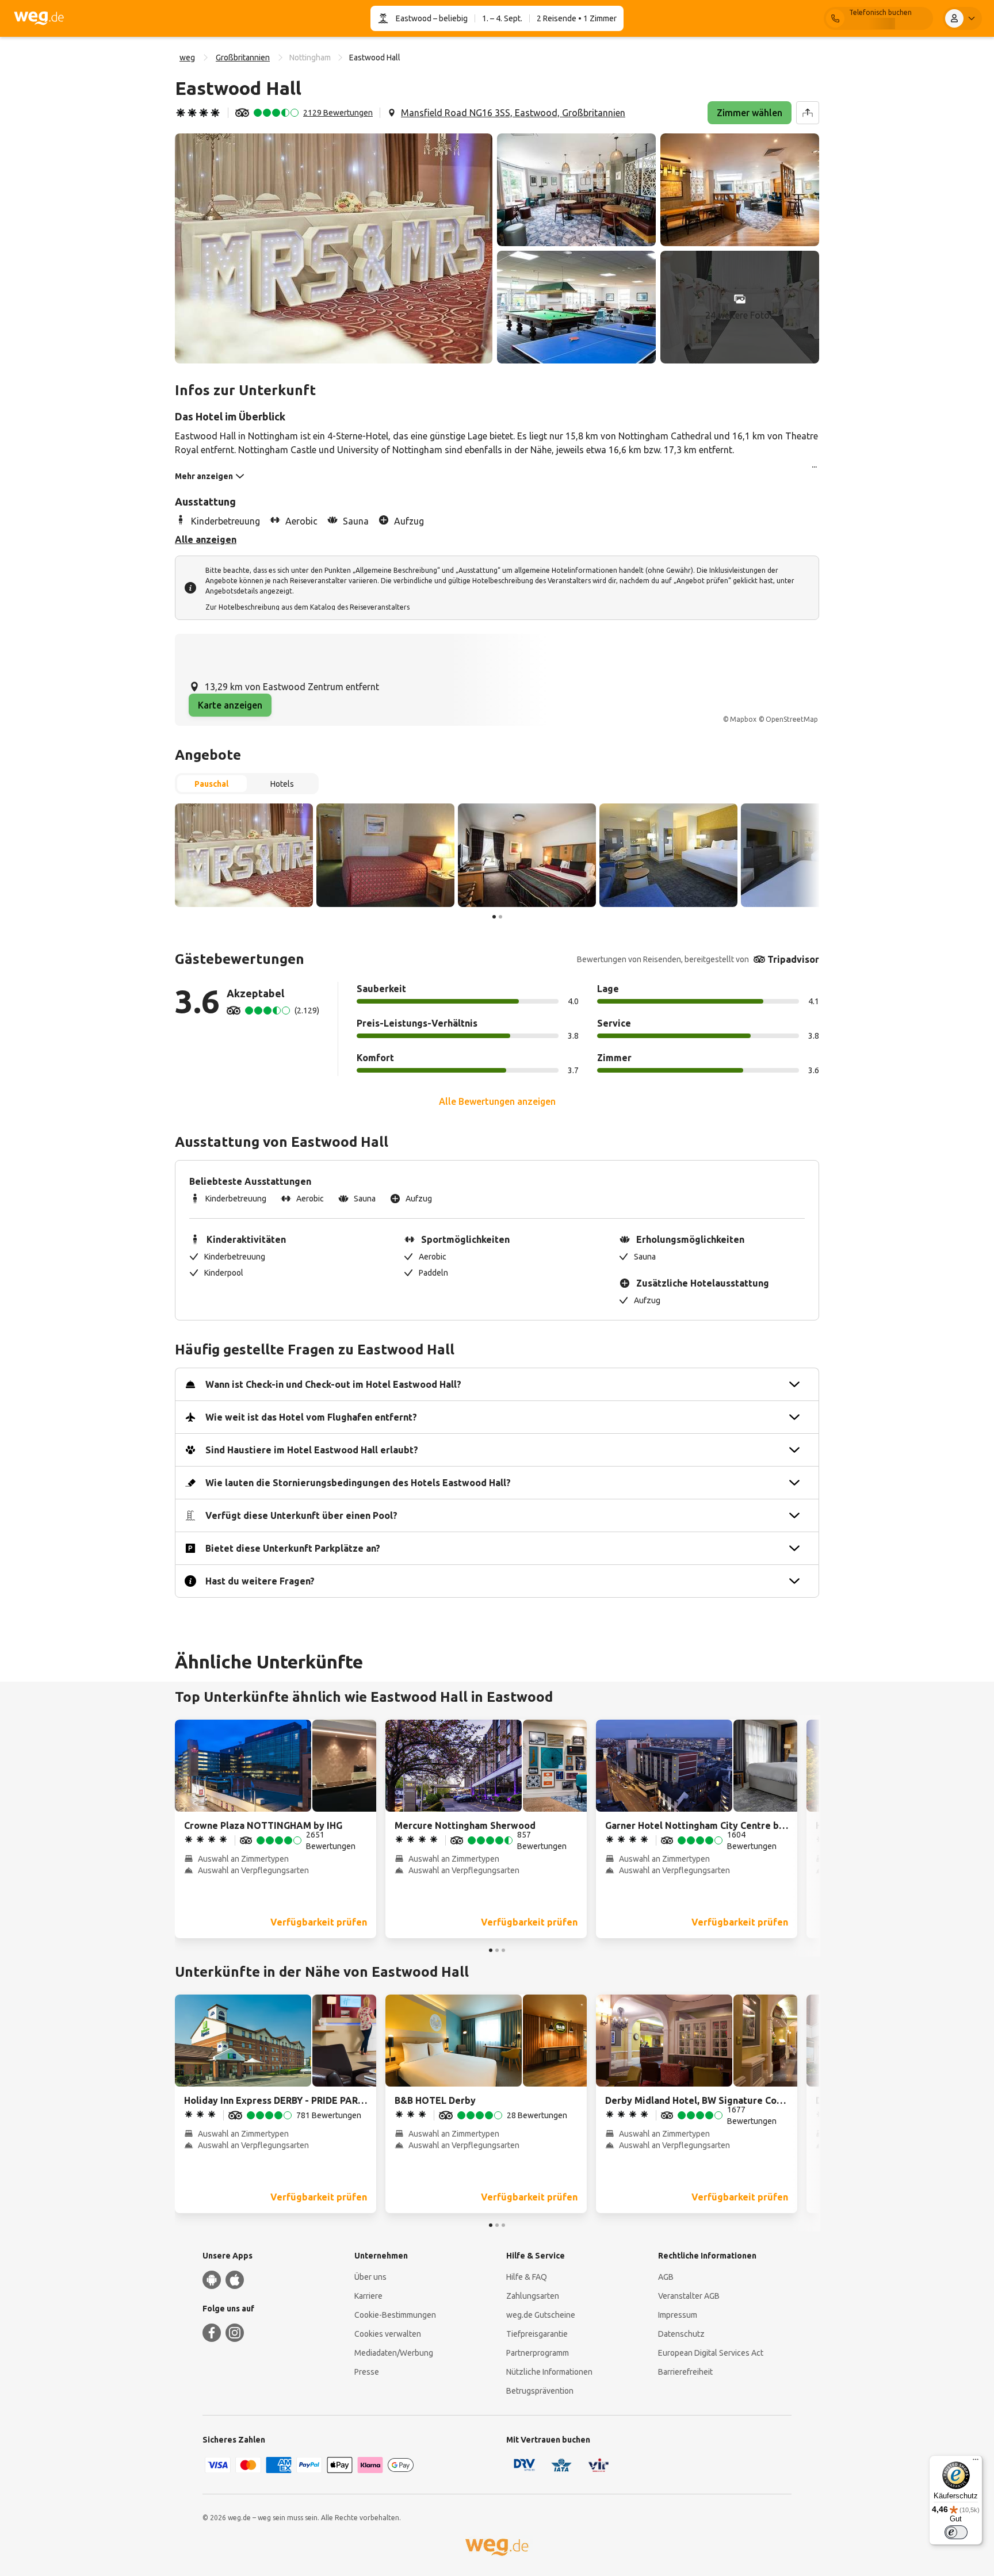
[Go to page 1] (494, 917)
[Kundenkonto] (962, 18)
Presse (367, 2372)
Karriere (368, 2296)
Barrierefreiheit (685, 2372)
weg (187, 58)
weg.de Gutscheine (541, 2315)
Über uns (370, 2277)
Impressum (678, 2315)
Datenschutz (681, 2334)
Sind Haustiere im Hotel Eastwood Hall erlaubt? (312, 1450)
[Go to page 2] (500, 917)
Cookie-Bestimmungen (395, 2315)
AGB (666, 2277)
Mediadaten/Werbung (394, 2353)
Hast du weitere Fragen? (260, 1581)
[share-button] (808, 113)
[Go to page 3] (503, 1950)
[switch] (956, 2532)
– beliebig (450, 18)
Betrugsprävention (540, 2391)
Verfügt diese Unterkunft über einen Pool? (301, 1515)
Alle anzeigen (206, 539)
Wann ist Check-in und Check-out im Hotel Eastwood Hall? (333, 1384)
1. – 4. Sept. (502, 18)
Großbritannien (243, 58)
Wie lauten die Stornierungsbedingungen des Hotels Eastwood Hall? (358, 1483)
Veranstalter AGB (689, 2296)
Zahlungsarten (533, 2296)
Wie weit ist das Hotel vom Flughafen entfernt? (311, 1417)
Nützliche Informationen (549, 2372)
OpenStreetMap (792, 719)
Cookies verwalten (388, 2334)
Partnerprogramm (538, 2353)
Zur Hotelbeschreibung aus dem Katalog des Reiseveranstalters (307, 607)
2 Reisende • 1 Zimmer (577, 18)
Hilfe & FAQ (527, 2277)
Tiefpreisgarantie (537, 2334)
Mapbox (743, 719)
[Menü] (976, 2462)
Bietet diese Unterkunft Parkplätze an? (293, 1548)
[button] (334, 248)
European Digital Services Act (711, 2353)
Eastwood (414, 18)
